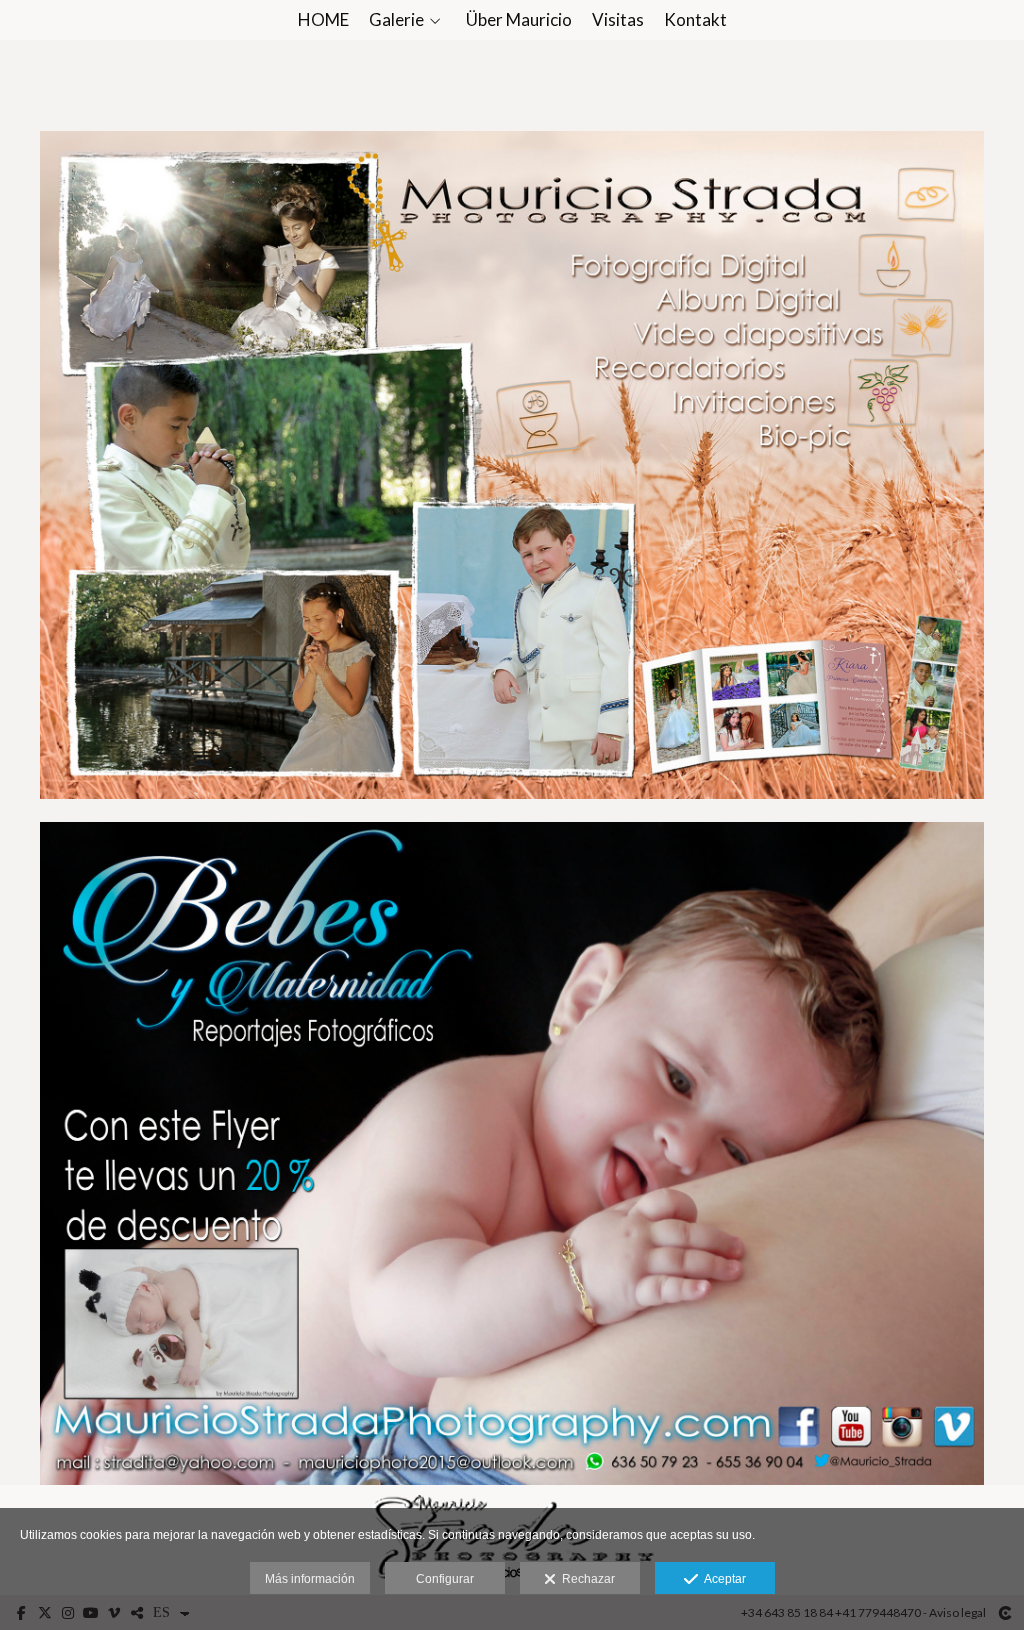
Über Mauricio (519, 20)
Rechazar (585, 1579)
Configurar (445, 1579)
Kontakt (695, 20)
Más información (310, 1579)
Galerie (396, 20)
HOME (323, 20)
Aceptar (722, 1579)
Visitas (618, 20)
